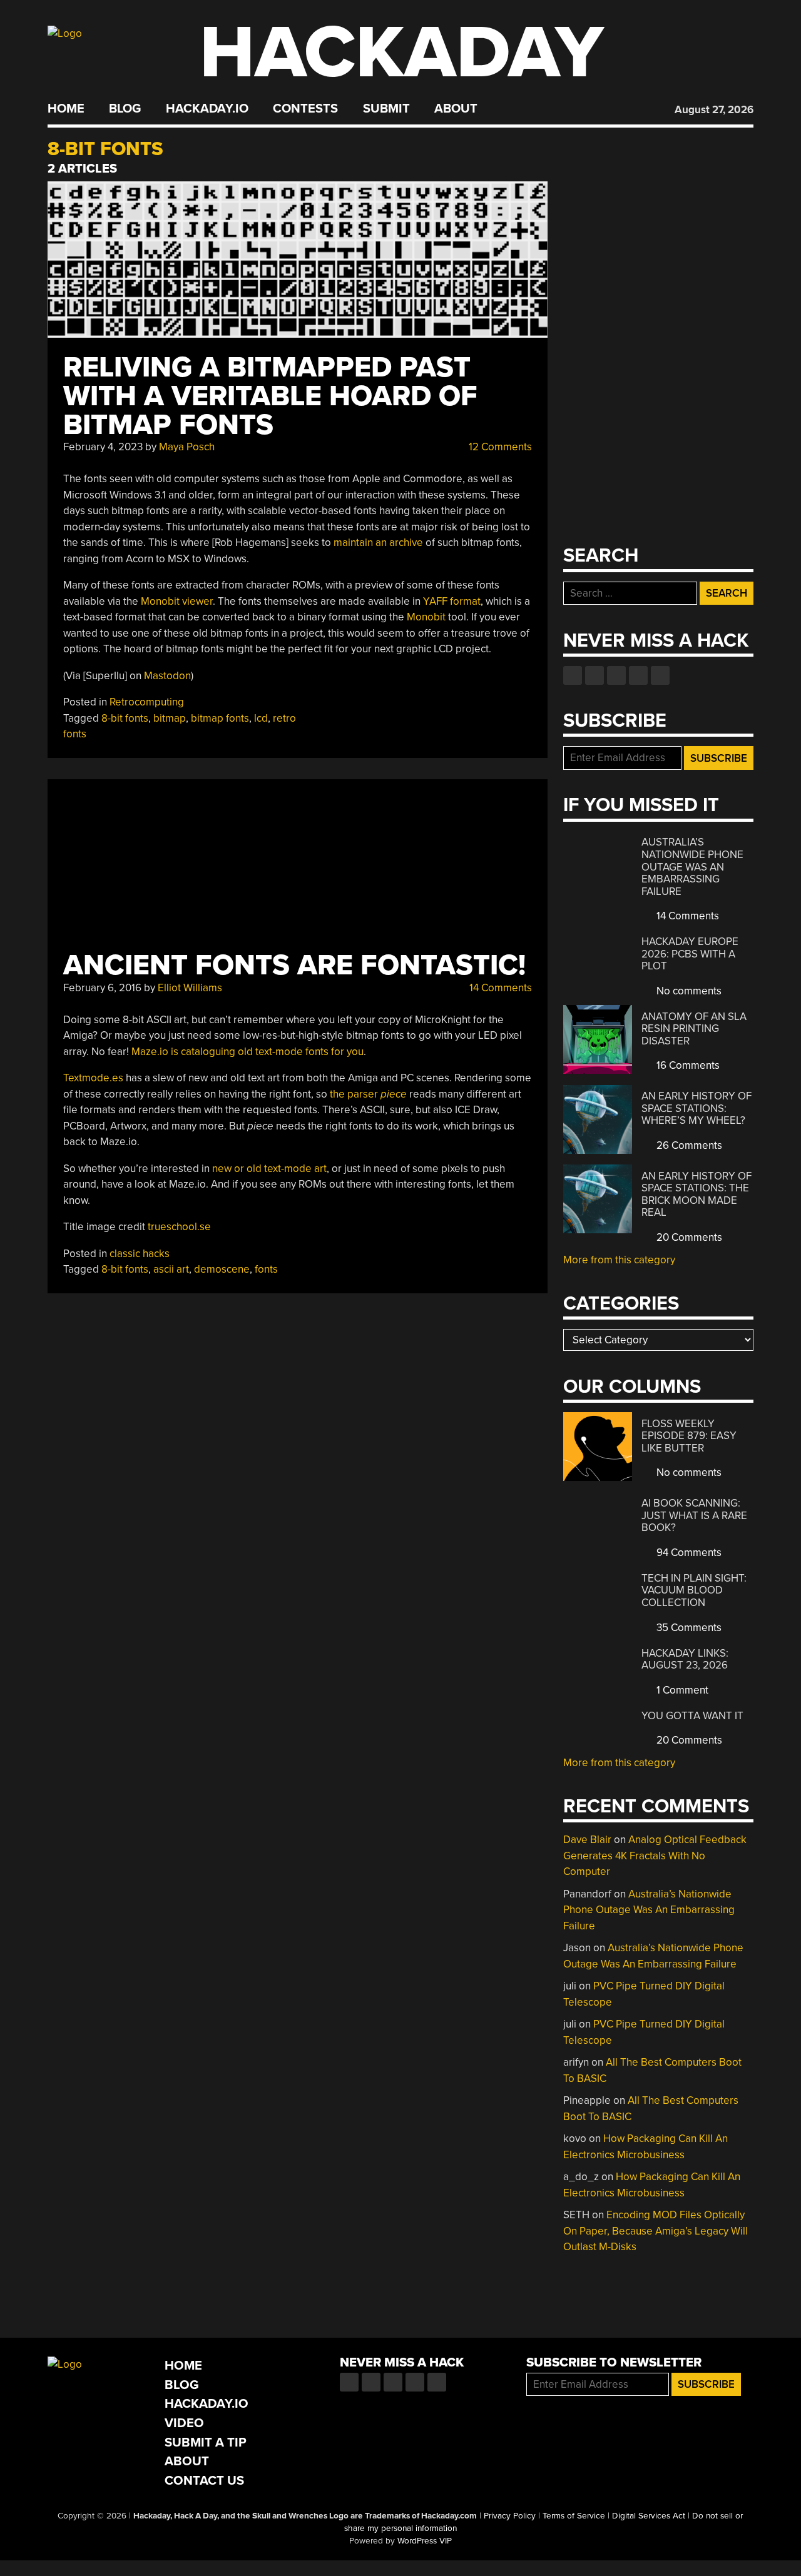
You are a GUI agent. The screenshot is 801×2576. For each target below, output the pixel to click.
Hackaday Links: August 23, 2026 (685, 1659)
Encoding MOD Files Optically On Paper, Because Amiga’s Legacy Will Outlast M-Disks (656, 2231)
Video (184, 2423)
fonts (266, 1269)
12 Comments (499, 447)
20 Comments (688, 1237)
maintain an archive (378, 543)
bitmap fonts (220, 718)
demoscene (222, 1269)
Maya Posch (187, 447)
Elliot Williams (190, 988)
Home (66, 109)
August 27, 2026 (714, 110)
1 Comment (681, 1690)
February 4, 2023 (103, 447)
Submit (386, 109)
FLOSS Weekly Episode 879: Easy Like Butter (689, 1436)
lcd (261, 718)
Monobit (426, 617)
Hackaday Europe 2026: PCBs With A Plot (690, 954)
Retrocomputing (147, 702)
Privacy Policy (510, 2516)
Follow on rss (638, 675)
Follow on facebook (573, 675)
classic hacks (140, 1254)
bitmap (170, 718)
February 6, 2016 (102, 988)
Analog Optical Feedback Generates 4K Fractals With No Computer (655, 1856)
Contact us (660, 675)
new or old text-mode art (269, 1169)
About (456, 109)
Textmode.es (93, 1078)
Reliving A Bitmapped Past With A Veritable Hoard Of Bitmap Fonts (270, 396)
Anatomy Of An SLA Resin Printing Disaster (694, 1029)
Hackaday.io (207, 109)
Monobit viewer (177, 601)
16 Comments (687, 1065)
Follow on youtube (616, 675)
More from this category (619, 1260)
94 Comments (688, 1553)
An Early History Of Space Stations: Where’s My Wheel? (696, 1108)
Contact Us (204, 2481)
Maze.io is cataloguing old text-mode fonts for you (247, 1052)
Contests (305, 109)
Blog (125, 109)
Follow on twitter (594, 675)
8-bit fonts (125, 718)
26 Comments (688, 1145)
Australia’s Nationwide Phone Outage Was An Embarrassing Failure (692, 866)
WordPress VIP (425, 2541)
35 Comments (688, 1628)
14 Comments (499, 988)
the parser (368, 1094)
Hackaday (402, 53)
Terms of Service (574, 2516)
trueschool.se (179, 1227)
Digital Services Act (649, 2516)
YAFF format (452, 601)
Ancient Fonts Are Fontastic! (294, 965)
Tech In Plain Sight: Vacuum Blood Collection (694, 1590)
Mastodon (167, 676)
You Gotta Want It (692, 1716)
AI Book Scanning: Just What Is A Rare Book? (694, 1515)
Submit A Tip (206, 2442)
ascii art (171, 1269)
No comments (688, 991)
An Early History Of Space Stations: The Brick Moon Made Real (696, 1195)
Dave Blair (587, 1840)
